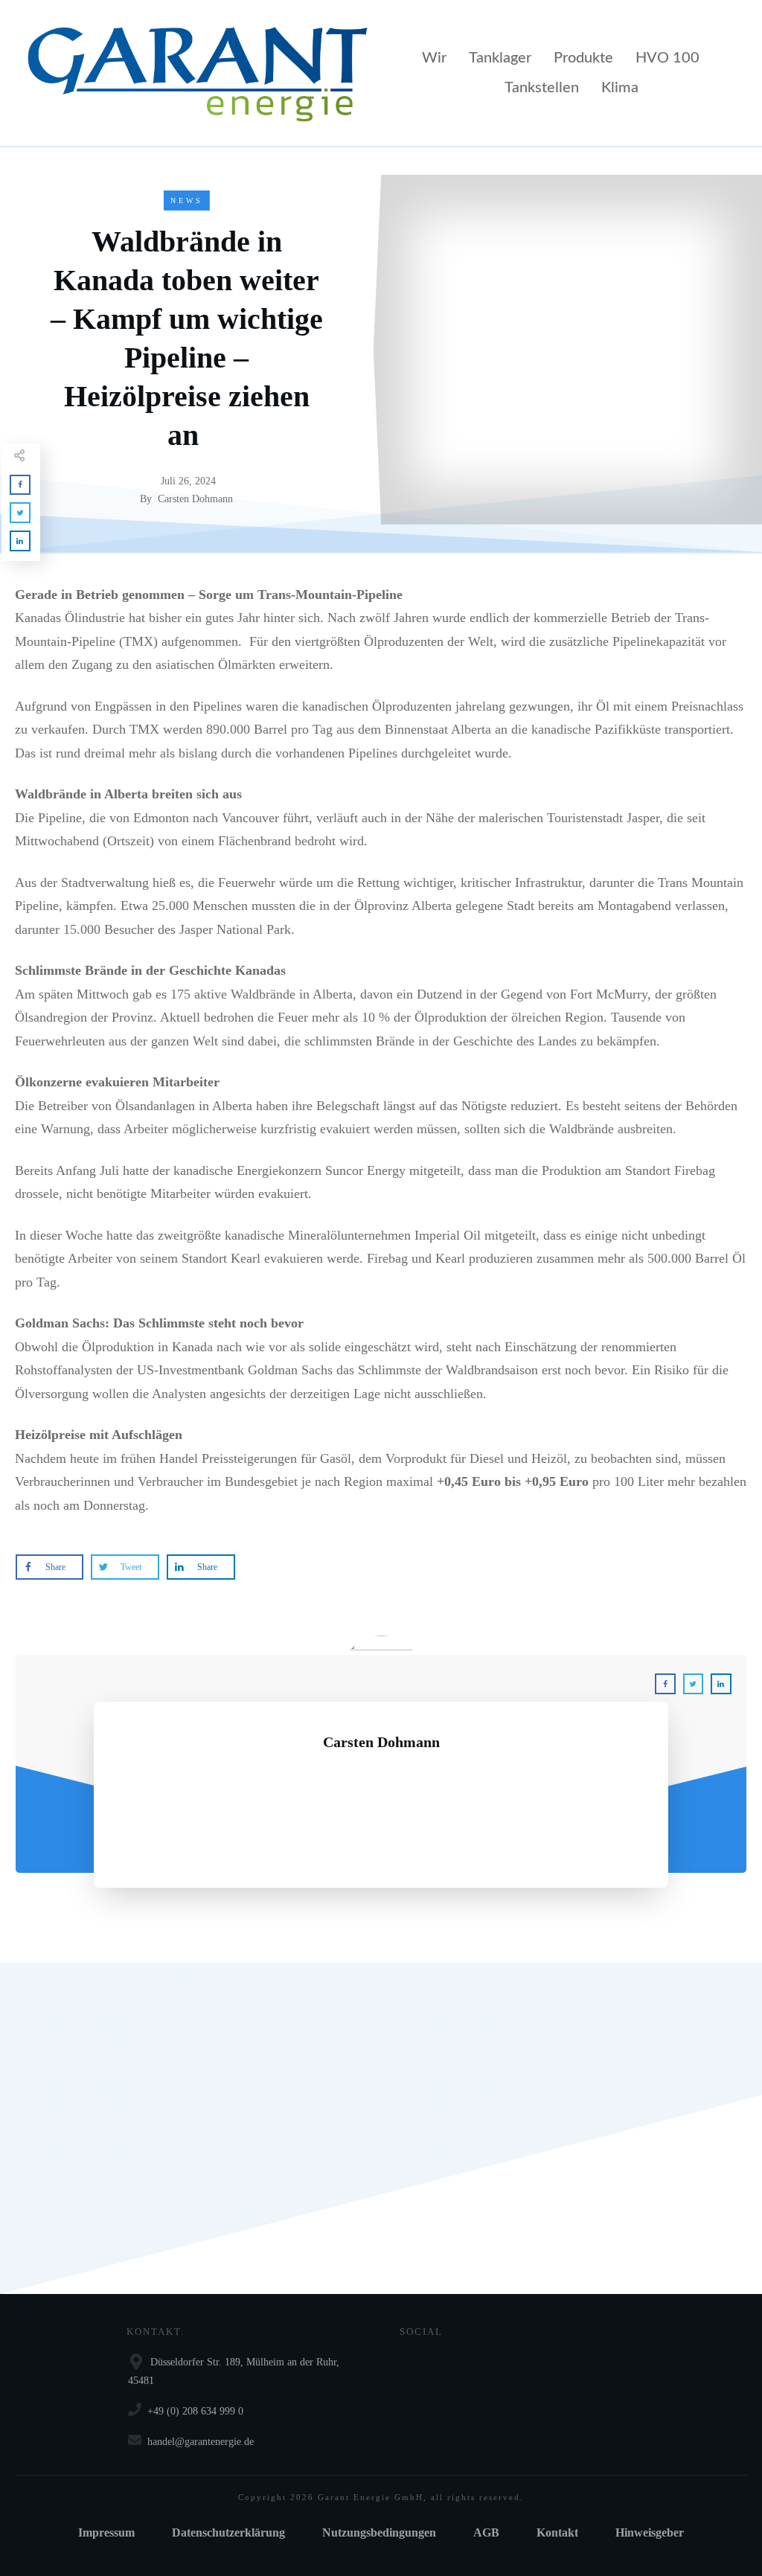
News (187, 201)
